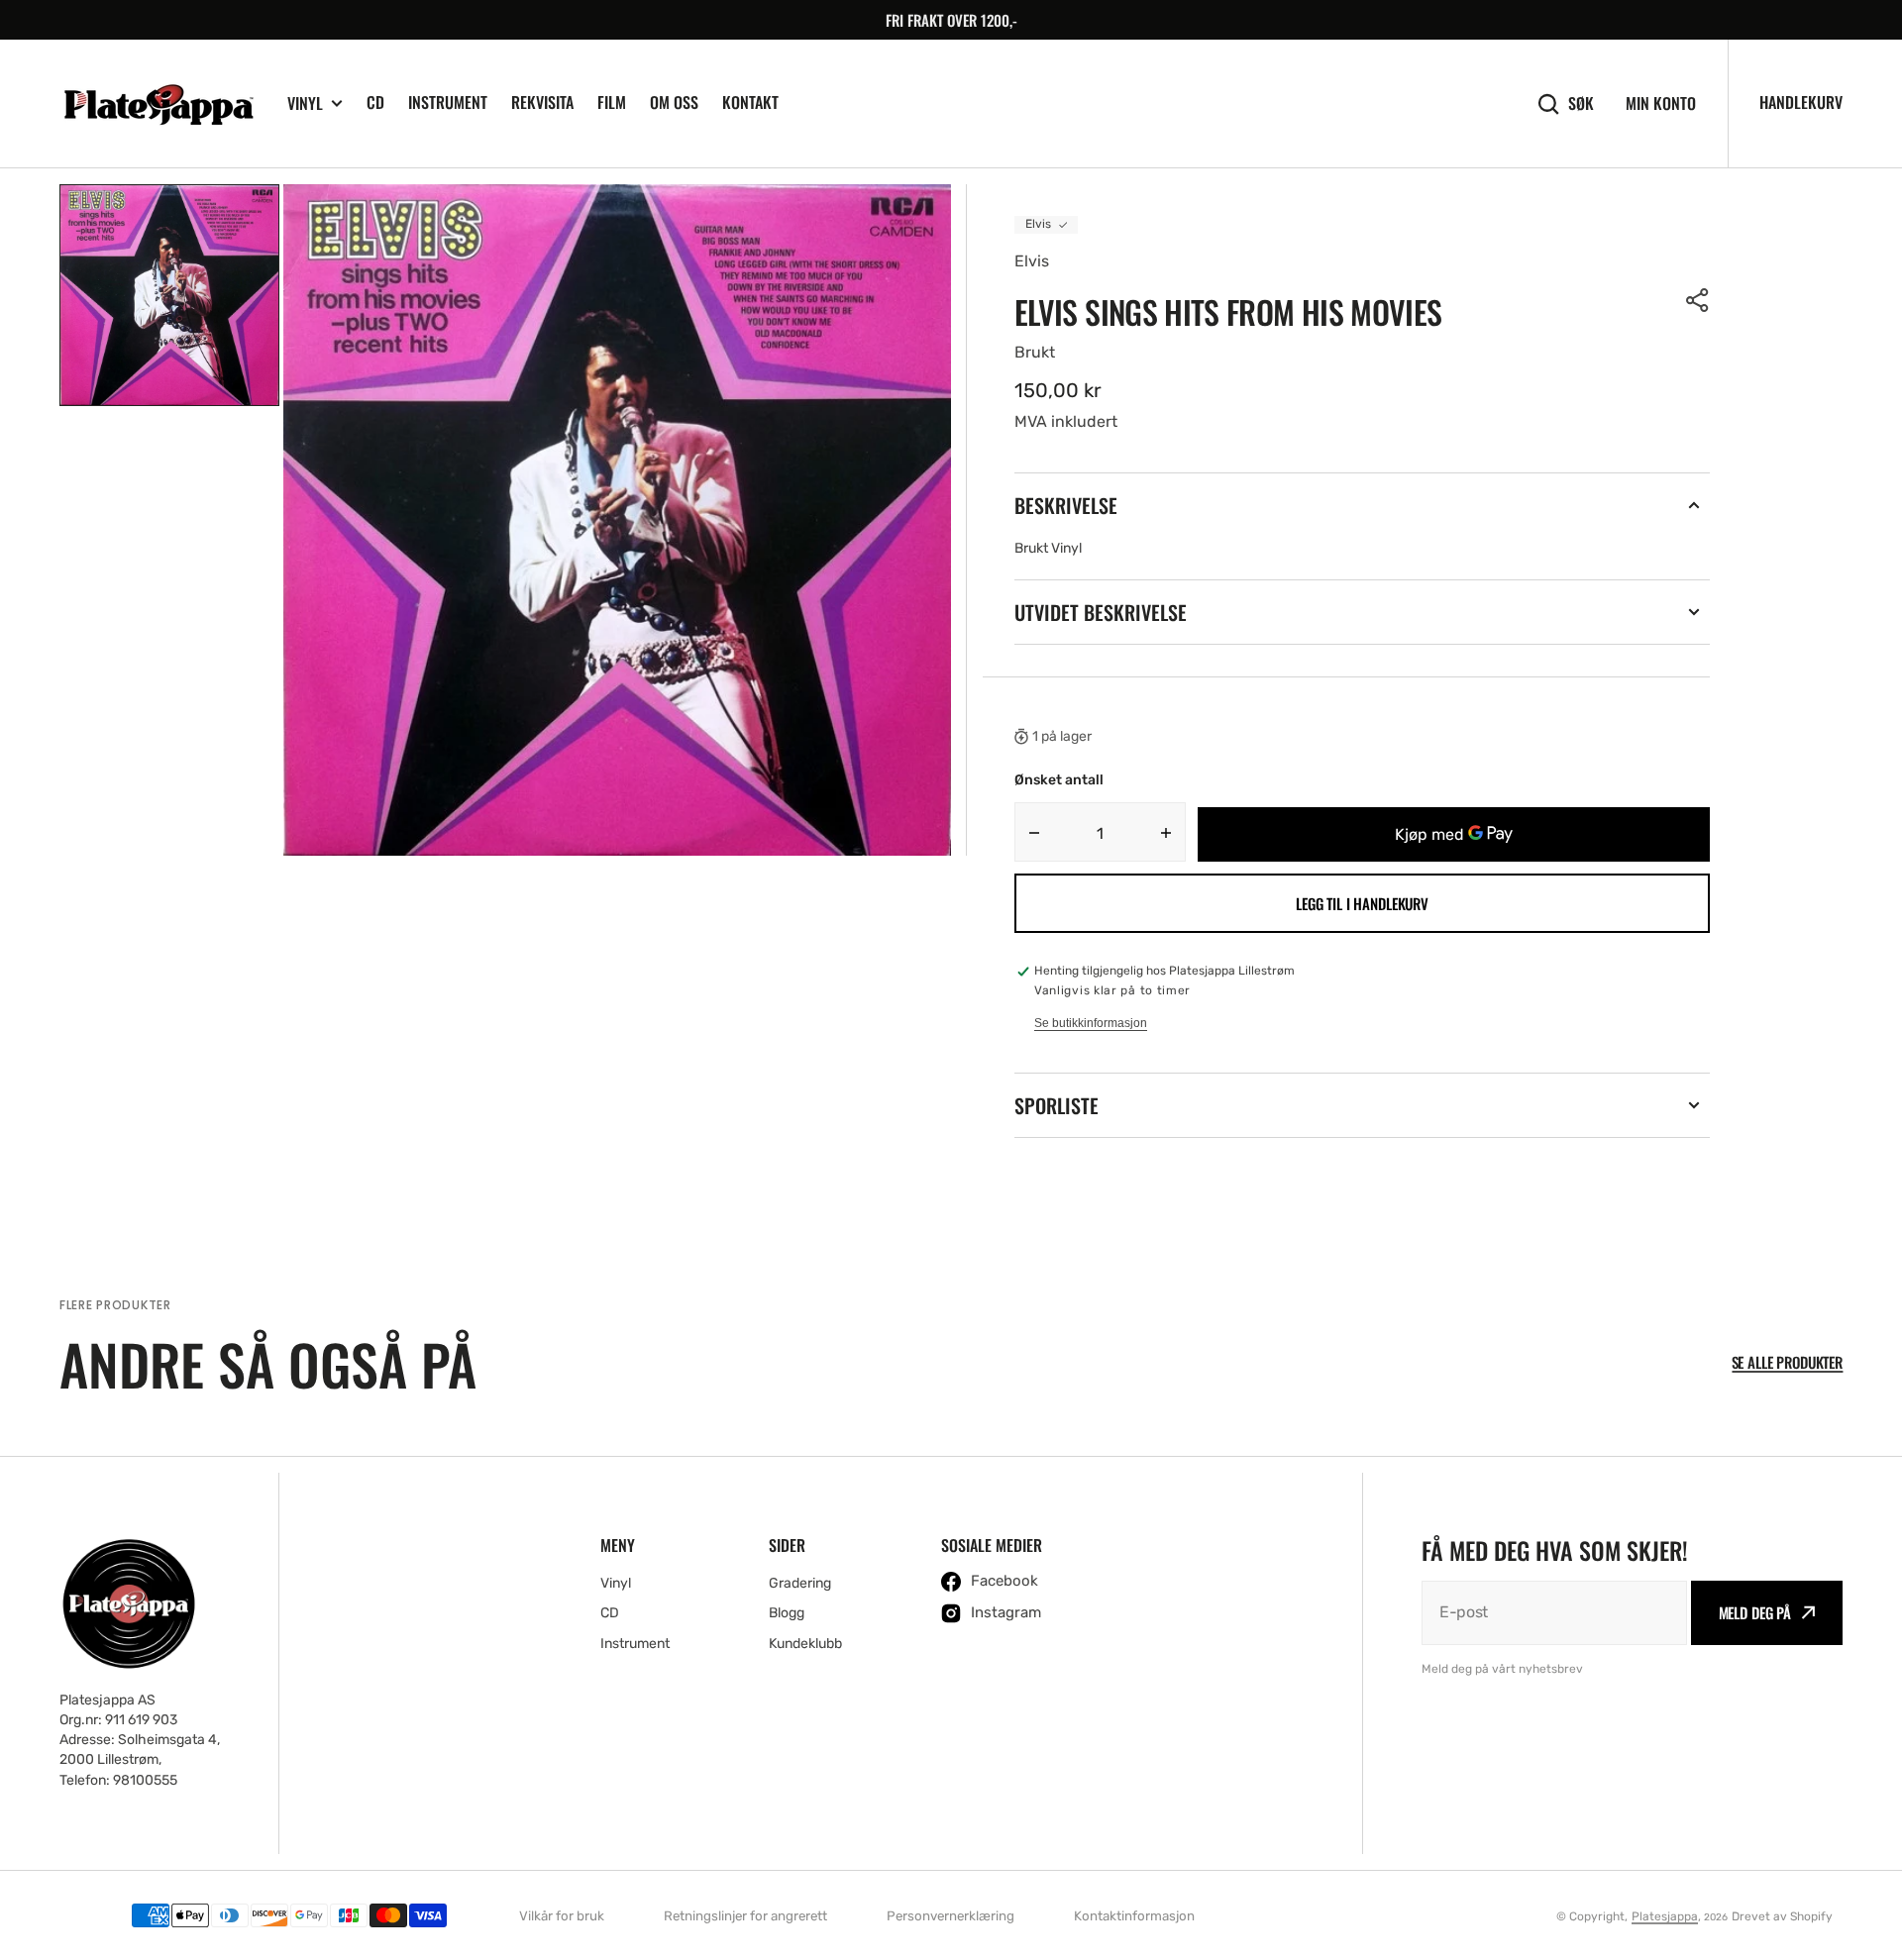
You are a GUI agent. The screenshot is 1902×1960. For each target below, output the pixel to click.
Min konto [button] (1661, 103)
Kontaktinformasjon (1134, 1916)
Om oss (674, 102)
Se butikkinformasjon (1091, 1023)
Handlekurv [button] (1801, 102)
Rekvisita (542, 102)
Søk (1581, 103)
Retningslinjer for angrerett (745, 1916)
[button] (1698, 300)
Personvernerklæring (951, 1916)
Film (612, 102)
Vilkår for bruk (562, 1916)
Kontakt (750, 102)
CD (375, 102)
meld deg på (1755, 1612)
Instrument (448, 102)
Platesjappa (1665, 1916)
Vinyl (305, 103)
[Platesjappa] (158, 104)
